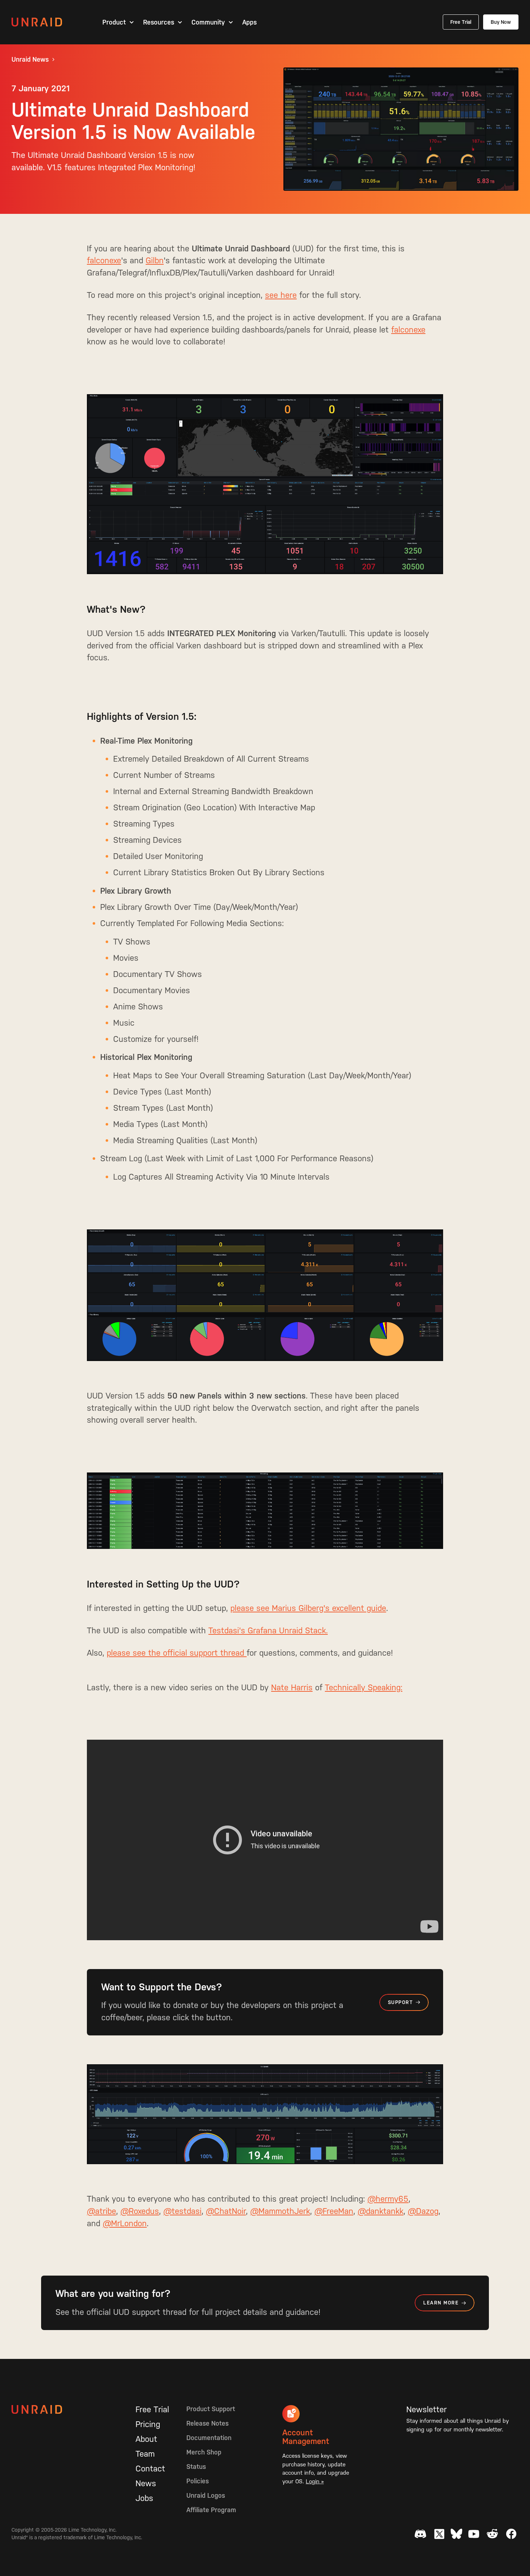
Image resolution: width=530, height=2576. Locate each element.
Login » (315, 2481)
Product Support (211, 2409)
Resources (159, 22)
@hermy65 (388, 2199)
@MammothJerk (280, 2211)
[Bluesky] (456, 2534)
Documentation (209, 2438)
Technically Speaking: (364, 1687)
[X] (439, 2534)
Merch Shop (204, 2452)
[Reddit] (493, 2534)
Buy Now (501, 22)
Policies (198, 2481)
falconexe (104, 260)
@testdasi (182, 2211)
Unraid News (30, 60)
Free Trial (461, 22)
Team (145, 2454)
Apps (249, 22)
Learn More (441, 2303)
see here (281, 295)
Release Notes (207, 2423)
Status (196, 2467)
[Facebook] (511, 2534)
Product (114, 22)
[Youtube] (474, 2534)
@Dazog (423, 2211)
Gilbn (155, 260)
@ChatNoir (226, 2211)
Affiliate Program (211, 2510)
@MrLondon (125, 2223)
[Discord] (420, 2534)
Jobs (144, 2498)
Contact (150, 2469)
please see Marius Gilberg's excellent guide (308, 1608)
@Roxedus (140, 2211)
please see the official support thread (177, 1653)
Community (208, 22)
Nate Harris (292, 1687)
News (146, 2483)
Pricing (148, 2424)
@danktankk (381, 2211)
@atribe (101, 2211)
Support (400, 2002)
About (146, 2439)
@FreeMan (334, 2211)
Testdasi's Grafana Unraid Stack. (268, 1630)
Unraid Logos (206, 2495)
